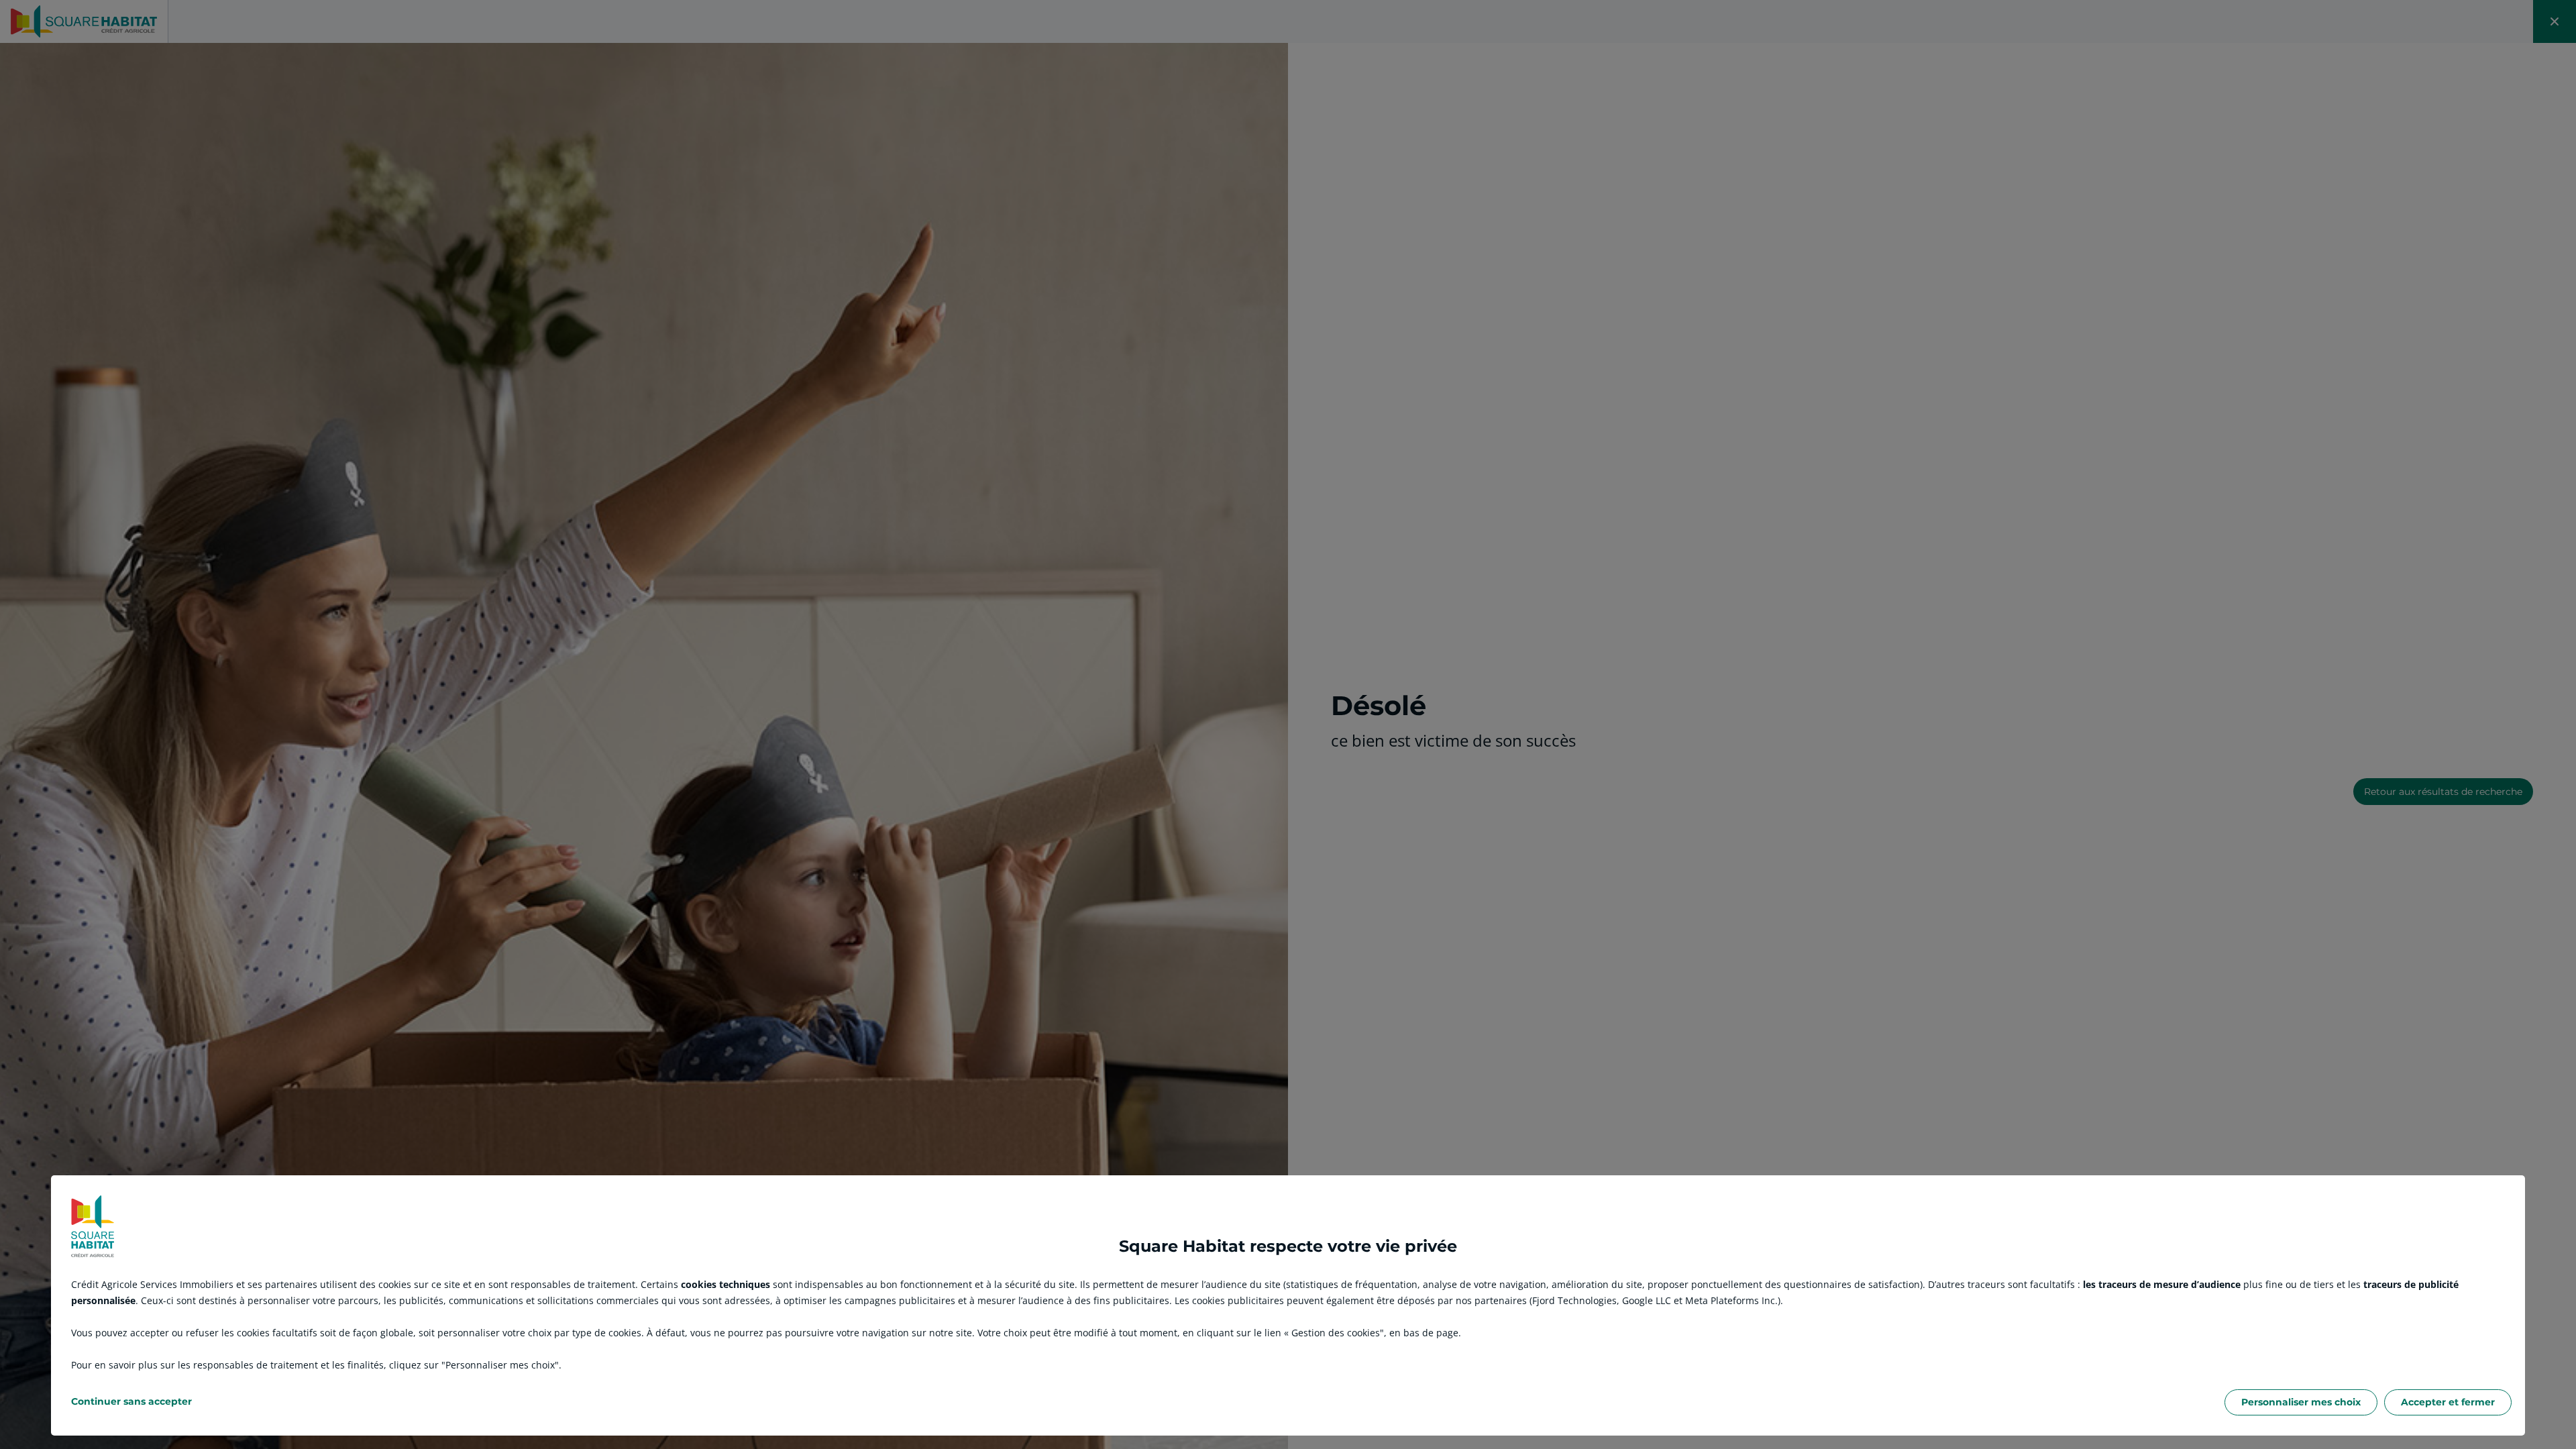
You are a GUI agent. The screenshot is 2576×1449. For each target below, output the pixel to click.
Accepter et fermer (2448, 1402)
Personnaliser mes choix (2301, 1402)
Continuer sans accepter (131, 1401)
